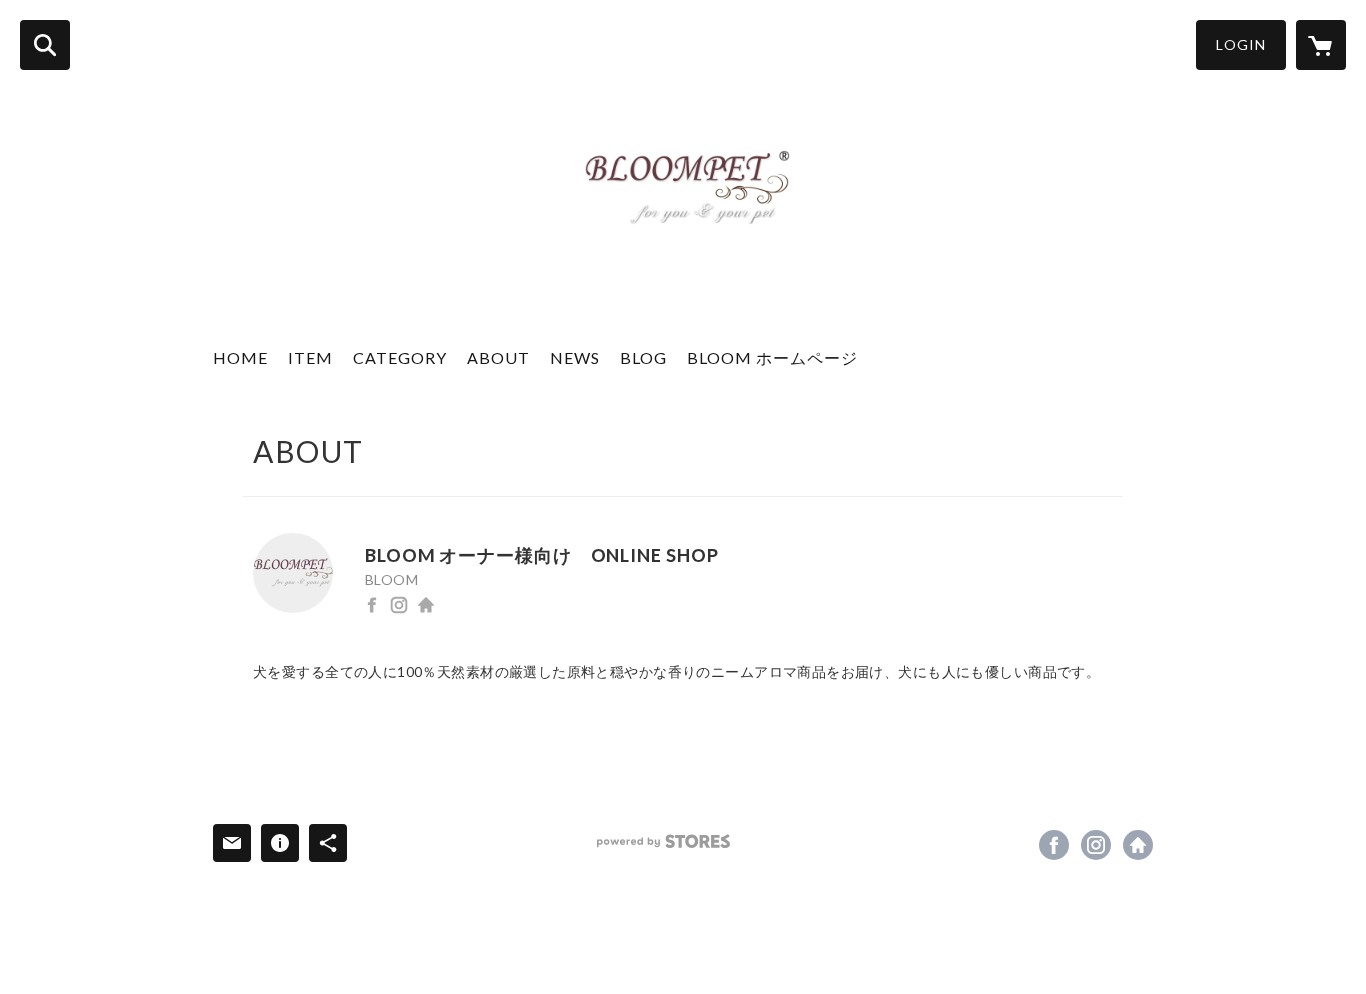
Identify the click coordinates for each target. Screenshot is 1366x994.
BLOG (643, 357)
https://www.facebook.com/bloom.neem (372, 605)
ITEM (310, 357)
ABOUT (498, 357)
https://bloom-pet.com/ (426, 605)
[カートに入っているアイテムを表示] (1321, 45)
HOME (240, 357)
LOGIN (1241, 44)
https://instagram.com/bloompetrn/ (399, 605)
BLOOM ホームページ (772, 357)
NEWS (575, 357)
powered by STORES (663, 841)
